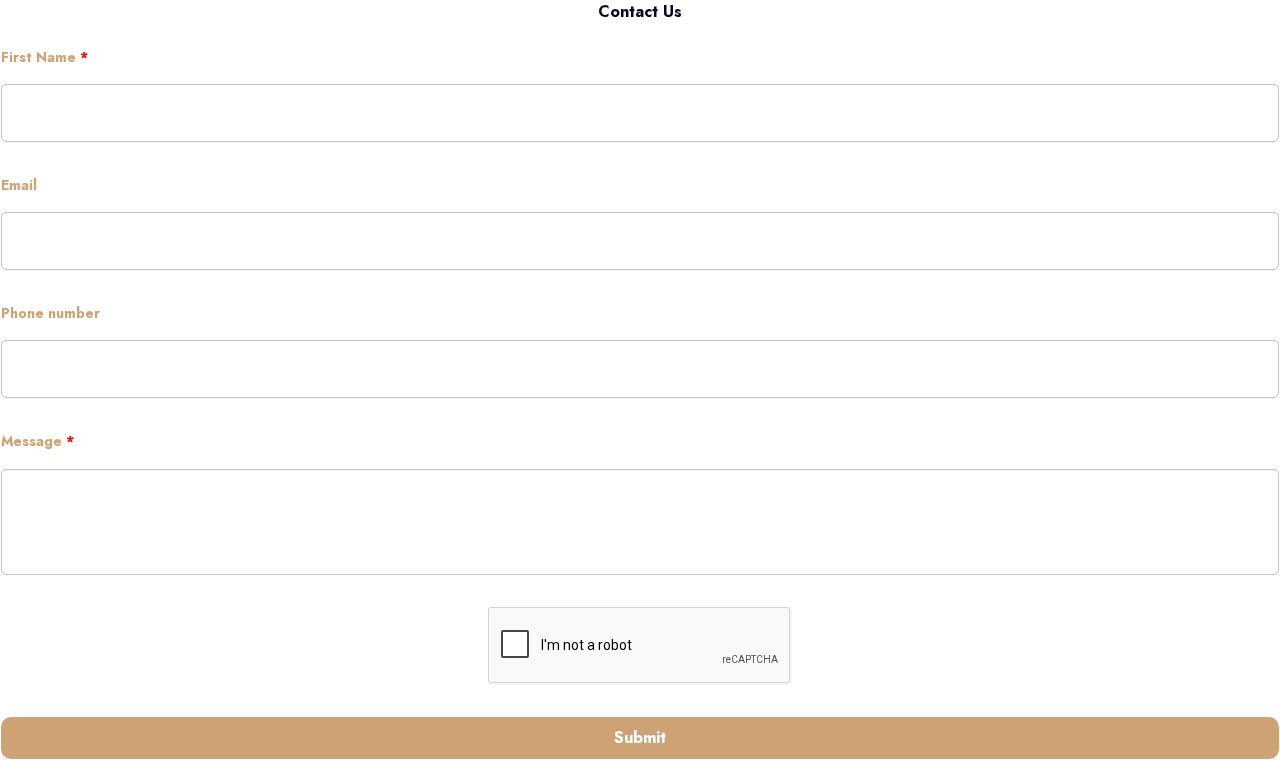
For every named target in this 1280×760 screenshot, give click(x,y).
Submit (640, 737)
